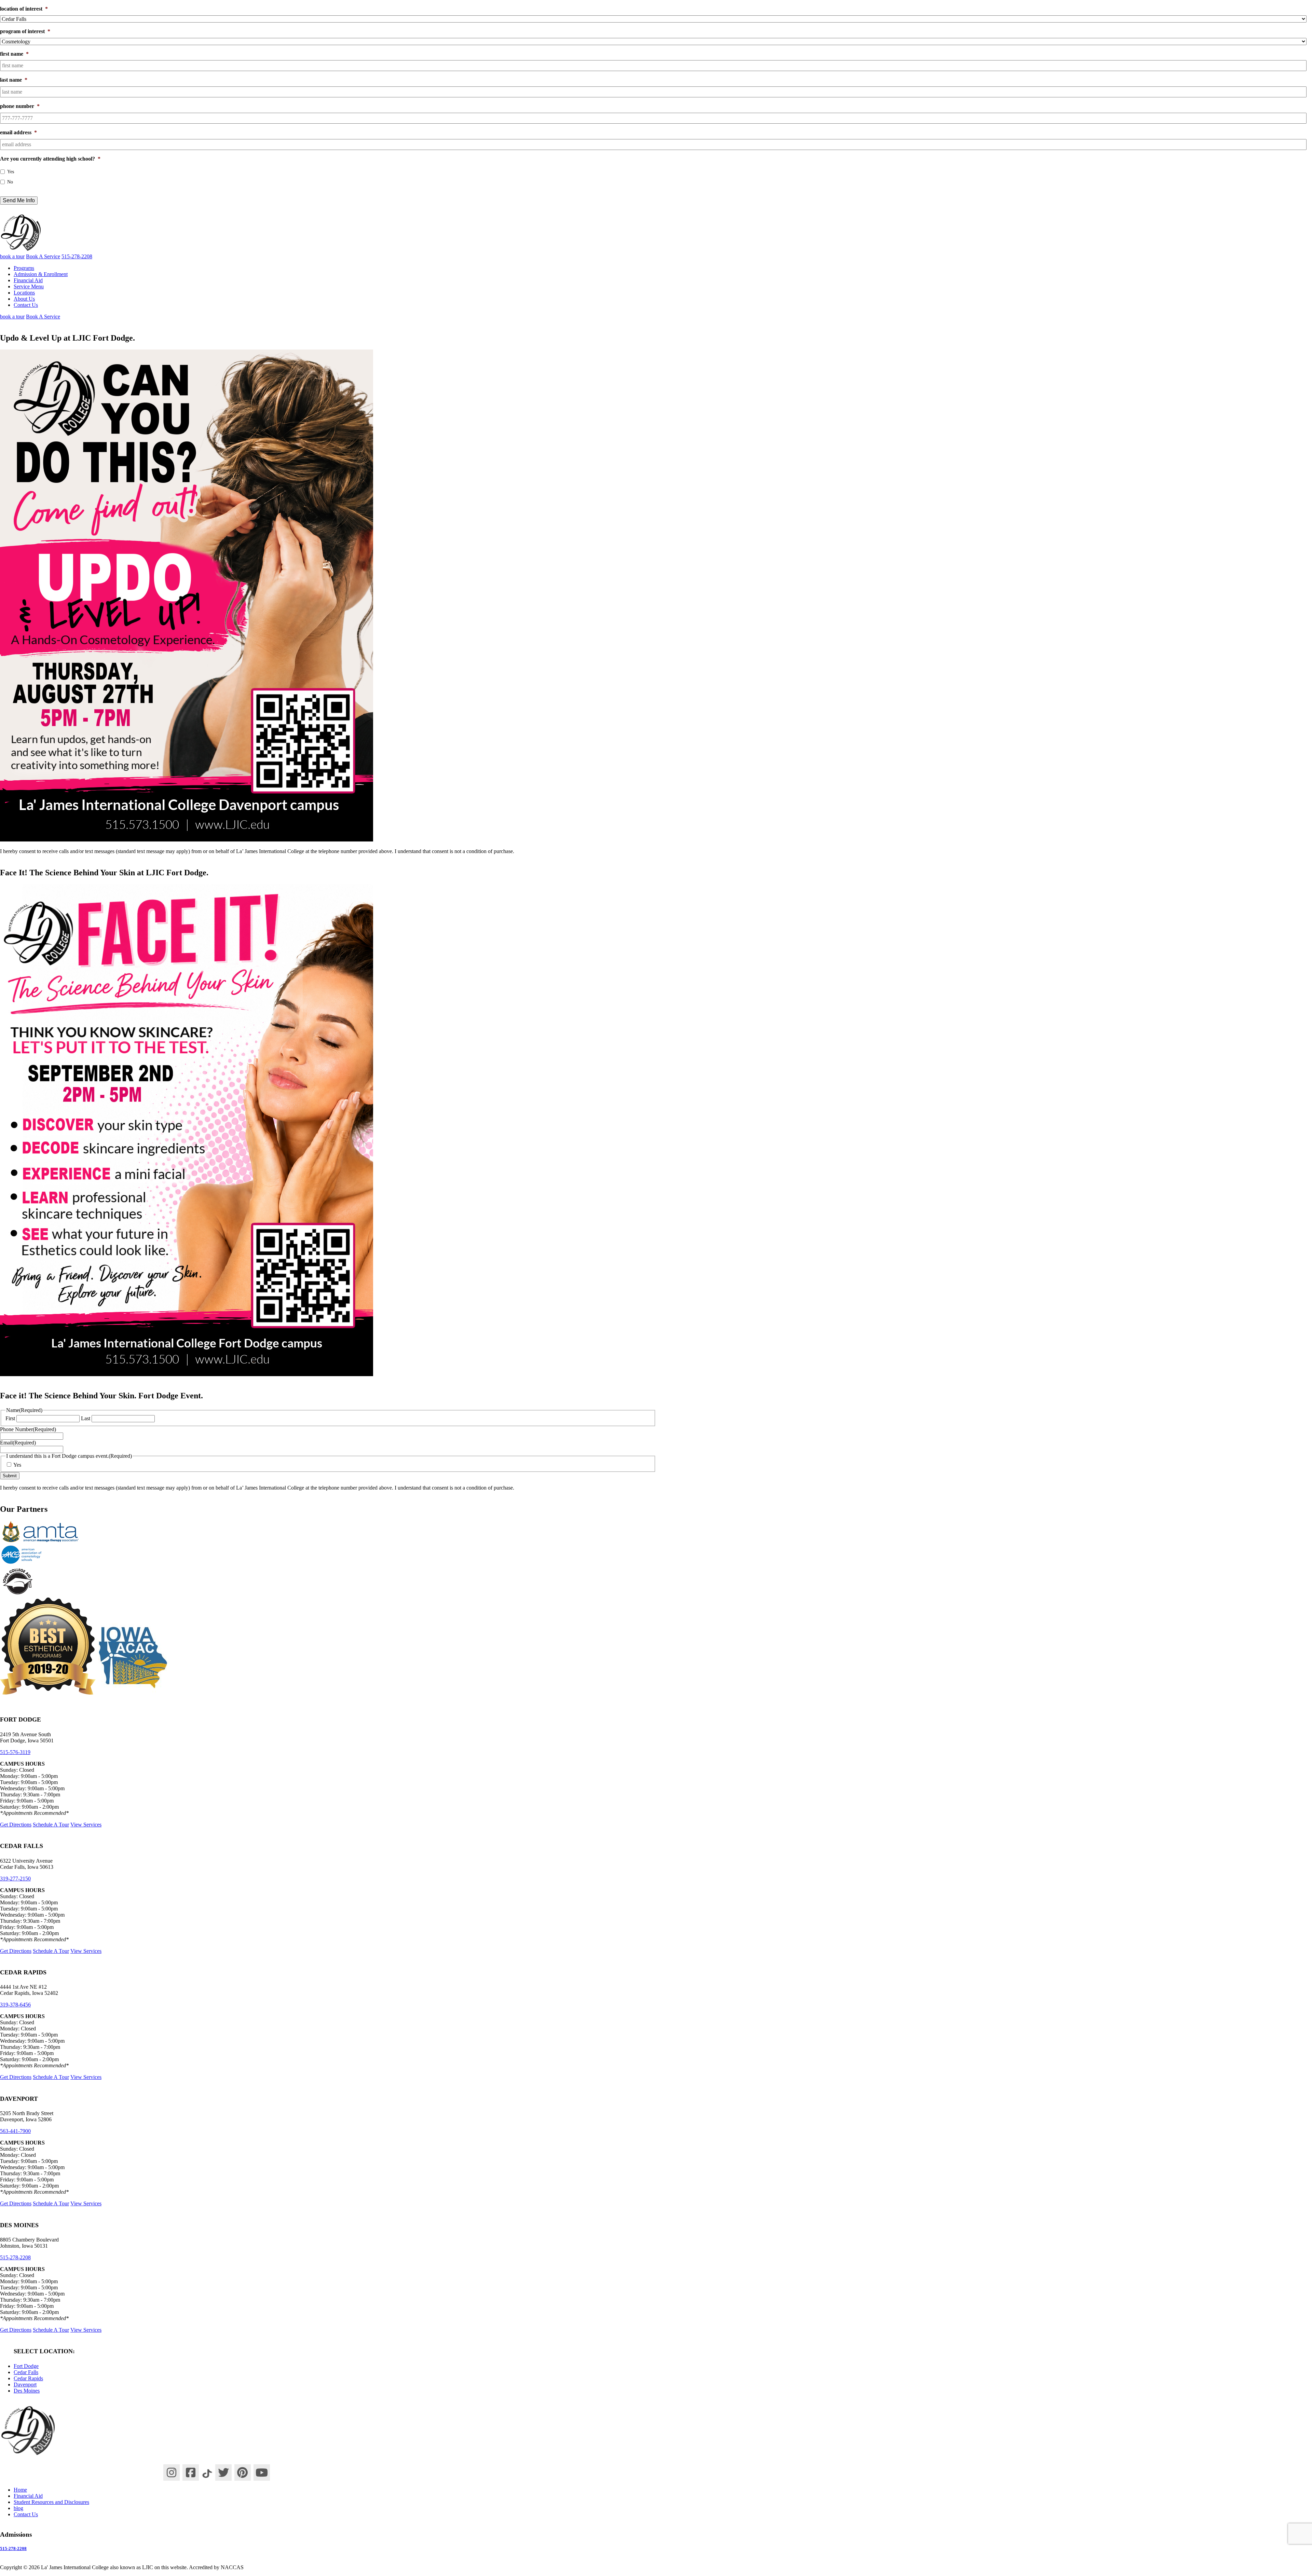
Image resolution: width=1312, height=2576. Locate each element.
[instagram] (172, 2472)
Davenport (25, 2385)
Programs (24, 268)
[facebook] (191, 2472)
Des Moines (27, 2391)
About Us (24, 299)
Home (20, 2489)
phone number (20, 106)
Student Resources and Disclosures (51, 2502)
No (10, 182)
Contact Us (26, 305)
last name (14, 80)
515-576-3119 (15, 1752)
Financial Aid (28, 280)
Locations (24, 293)
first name (14, 54)
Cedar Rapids (28, 2378)
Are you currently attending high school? (50, 159)
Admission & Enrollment (41, 274)
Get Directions (16, 1824)
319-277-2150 (15, 1878)
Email (18, 1443)
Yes (11, 172)
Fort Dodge (26, 2366)
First (10, 1418)
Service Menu (29, 286)
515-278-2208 (15, 2257)
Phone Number (28, 1429)
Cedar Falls (26, 2372)
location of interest (24, 9)
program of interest (25, 31)
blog (18, 2508)
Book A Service (43, 256)
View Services (86, 1824)
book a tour (12, 256)
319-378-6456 (15, 2005)
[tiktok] (207, 2472)
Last (86, 1418)
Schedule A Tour (51, 1824)
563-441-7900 (15, 2131)
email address (18, 132)
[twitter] (223, 2472)
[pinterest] (243, 2472)
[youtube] (262, 2472)
